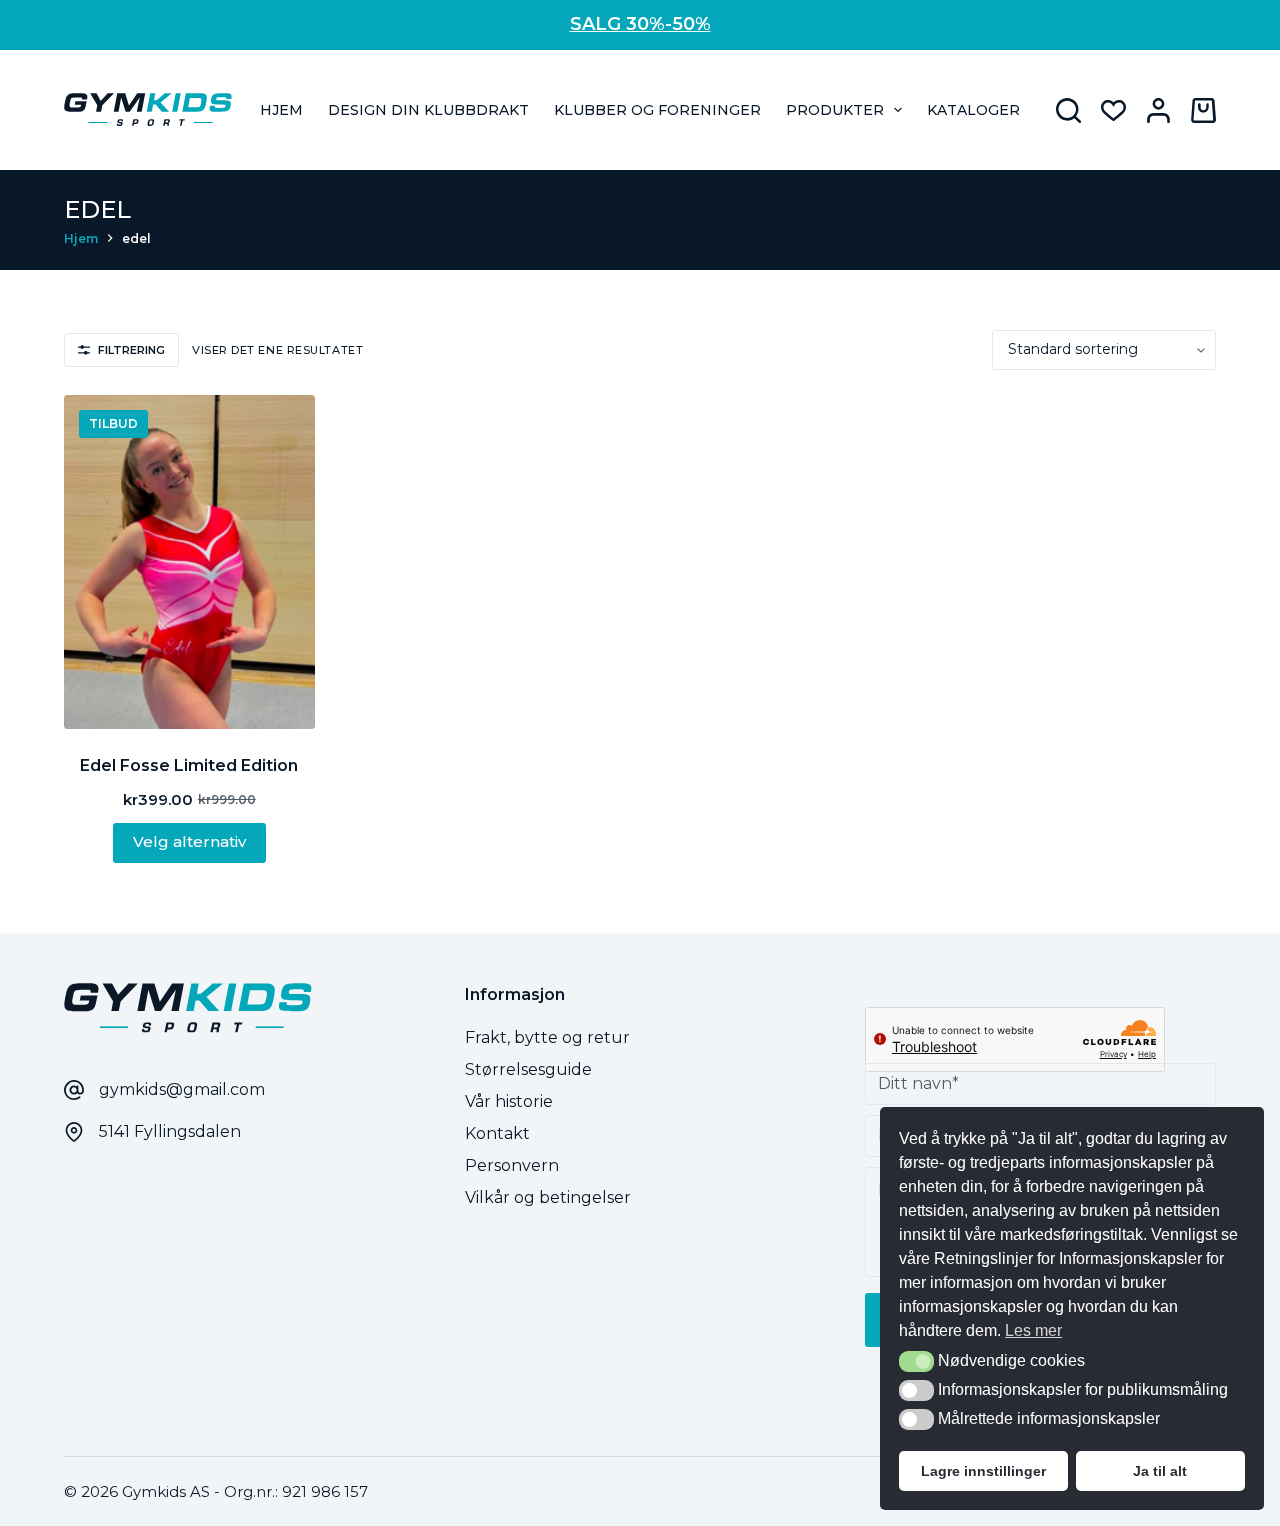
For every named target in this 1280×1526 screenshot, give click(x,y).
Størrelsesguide (528, 1069)
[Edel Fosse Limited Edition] (189, 562)
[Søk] (1068, 110)
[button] (916, 1361)
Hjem (281, 110)
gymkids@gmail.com (182, 1089)
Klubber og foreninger (657, 110)
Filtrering (131, 350)
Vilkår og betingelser (548, 1197)
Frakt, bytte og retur (547, 1037)
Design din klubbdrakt (428, 110)
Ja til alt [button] (1160, 1471)
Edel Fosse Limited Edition (189, 765)
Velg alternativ (189, 841)
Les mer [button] (1033, 1330)
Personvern (512, 1165)
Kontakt (497, 1133)
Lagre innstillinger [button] (983, 1471)
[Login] (1158, 110)
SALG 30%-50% (640, 24)
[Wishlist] (1113, 110)
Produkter (835, 110)
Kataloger (973, 110)
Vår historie (509, 1101)
